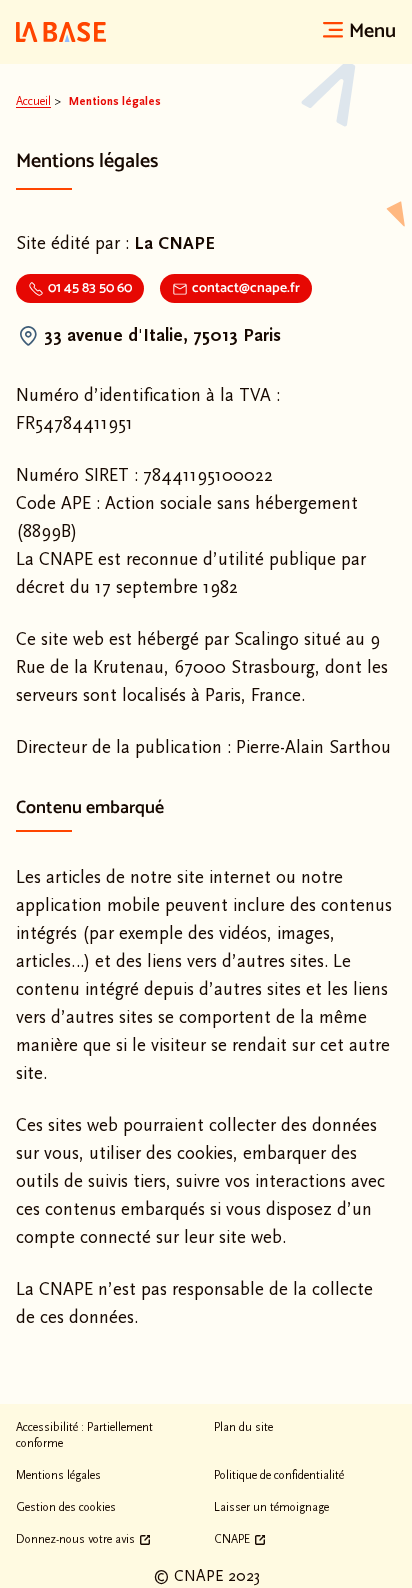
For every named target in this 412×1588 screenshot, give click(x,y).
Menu (372, 32)
